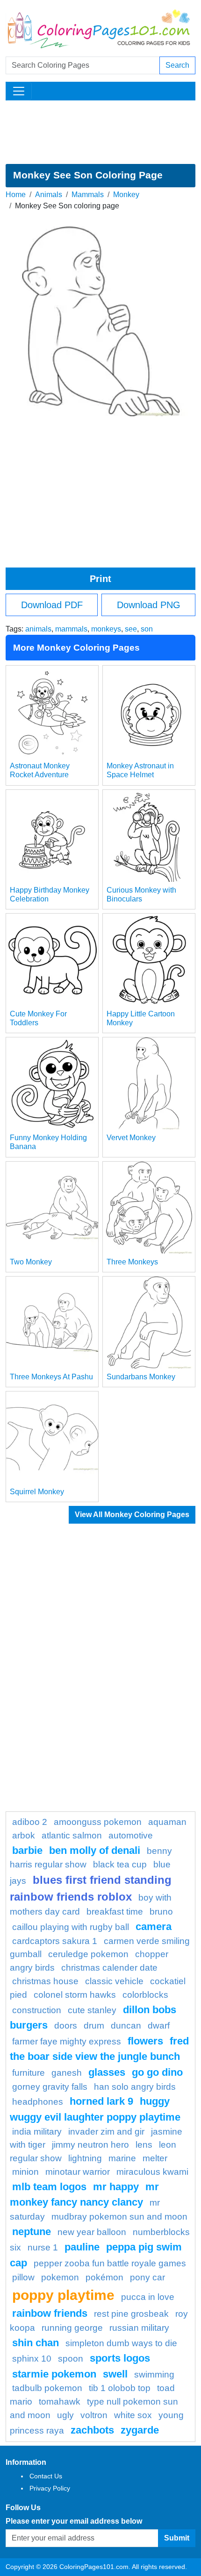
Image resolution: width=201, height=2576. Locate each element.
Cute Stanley (92, 2010)
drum (94, 2026)
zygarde (140, 2430)
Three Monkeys (132, 1262)
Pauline (82, 2247)
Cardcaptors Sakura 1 (55, 1941)
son (147, 629)
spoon (71, 2359)
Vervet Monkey (131, 1138)
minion (25, 2172)
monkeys (106, 629)
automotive (131, 1835)
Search (177, 65)
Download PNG (149, 605)
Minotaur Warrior (78, 2172)
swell (115, 2374)
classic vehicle (114, 1981)
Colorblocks (145, 1995)
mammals (71, 629)
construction (37, 2010)
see (131, 629)
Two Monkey (31, 1262)
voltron (94, 2415)
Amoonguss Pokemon (98, 1822)
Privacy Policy (50, 2488)
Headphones (38, 2102)
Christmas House (45, 1981)
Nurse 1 (43, 2247)
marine (122, 2158)
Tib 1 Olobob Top (120, 2388)
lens (144, 2145)
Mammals (88, 195)
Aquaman (167, 1822)
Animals (49, 195)
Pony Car (147, 2277)
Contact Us (46, 2476)
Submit (177, 2538)
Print (100, 579)
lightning (85, 2158)
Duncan (126, 2026)
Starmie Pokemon (54, 2374)
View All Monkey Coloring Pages (132, 1515)
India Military (37, 2132)
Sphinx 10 (32, 2359)
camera (154, 1927)
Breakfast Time (115, 1912)
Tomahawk (60, 2402)
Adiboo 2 (30, 1822)
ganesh (67, 2073)
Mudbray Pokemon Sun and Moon (119, 2217)
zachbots (92, 2430)
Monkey (126, 195)
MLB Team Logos (49, 2187)
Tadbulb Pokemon (47, 2388)
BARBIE (27, 1850)
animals (38, 629)
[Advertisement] (100, 132)
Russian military (139, 2328)
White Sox (133, 2415)
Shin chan (36, 2343)
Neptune (32, 2232)
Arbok (24, 1835)
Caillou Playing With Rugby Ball (71, 1927)
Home (16, 195)
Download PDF (52, 605)
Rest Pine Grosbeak (131, 2314)
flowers (145, 2041)
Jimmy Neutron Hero (90, 2145)
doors (66, 2026)
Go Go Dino (157, 2072)
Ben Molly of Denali (95, 1850)
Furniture (29, 2073)
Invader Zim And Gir (106, 2132)
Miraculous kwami (152, 2172)
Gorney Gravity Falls (50, 2087)
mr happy (116, 2187)
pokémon (104, 2277)
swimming (154, 2374)
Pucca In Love (148, 2297)
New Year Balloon (92, 2232)
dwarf (159, 2026)
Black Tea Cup (120, 1864)
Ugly (65, 2415)
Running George (72, 2328)
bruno (161, 1912)
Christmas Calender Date (109, 1968)
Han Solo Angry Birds (135, 2087)
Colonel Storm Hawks (75, 1995)
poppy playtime (63, 2295)
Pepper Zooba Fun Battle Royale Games (110, 2263)
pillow (23, 2277)
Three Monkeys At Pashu (51, 1377)
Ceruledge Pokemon (88, 1954)
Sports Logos (120, 2358)
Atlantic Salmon (72, 1835)
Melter (155, 2158)
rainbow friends (50, 2313)
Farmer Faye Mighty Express (67, 2041)
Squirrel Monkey (37, 1492)
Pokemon (60, 2277)
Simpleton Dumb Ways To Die (121, 2343)
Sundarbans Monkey (141, 1377)
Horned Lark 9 (101, 2101)
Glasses (107, 2072)
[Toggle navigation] (19, 91)
